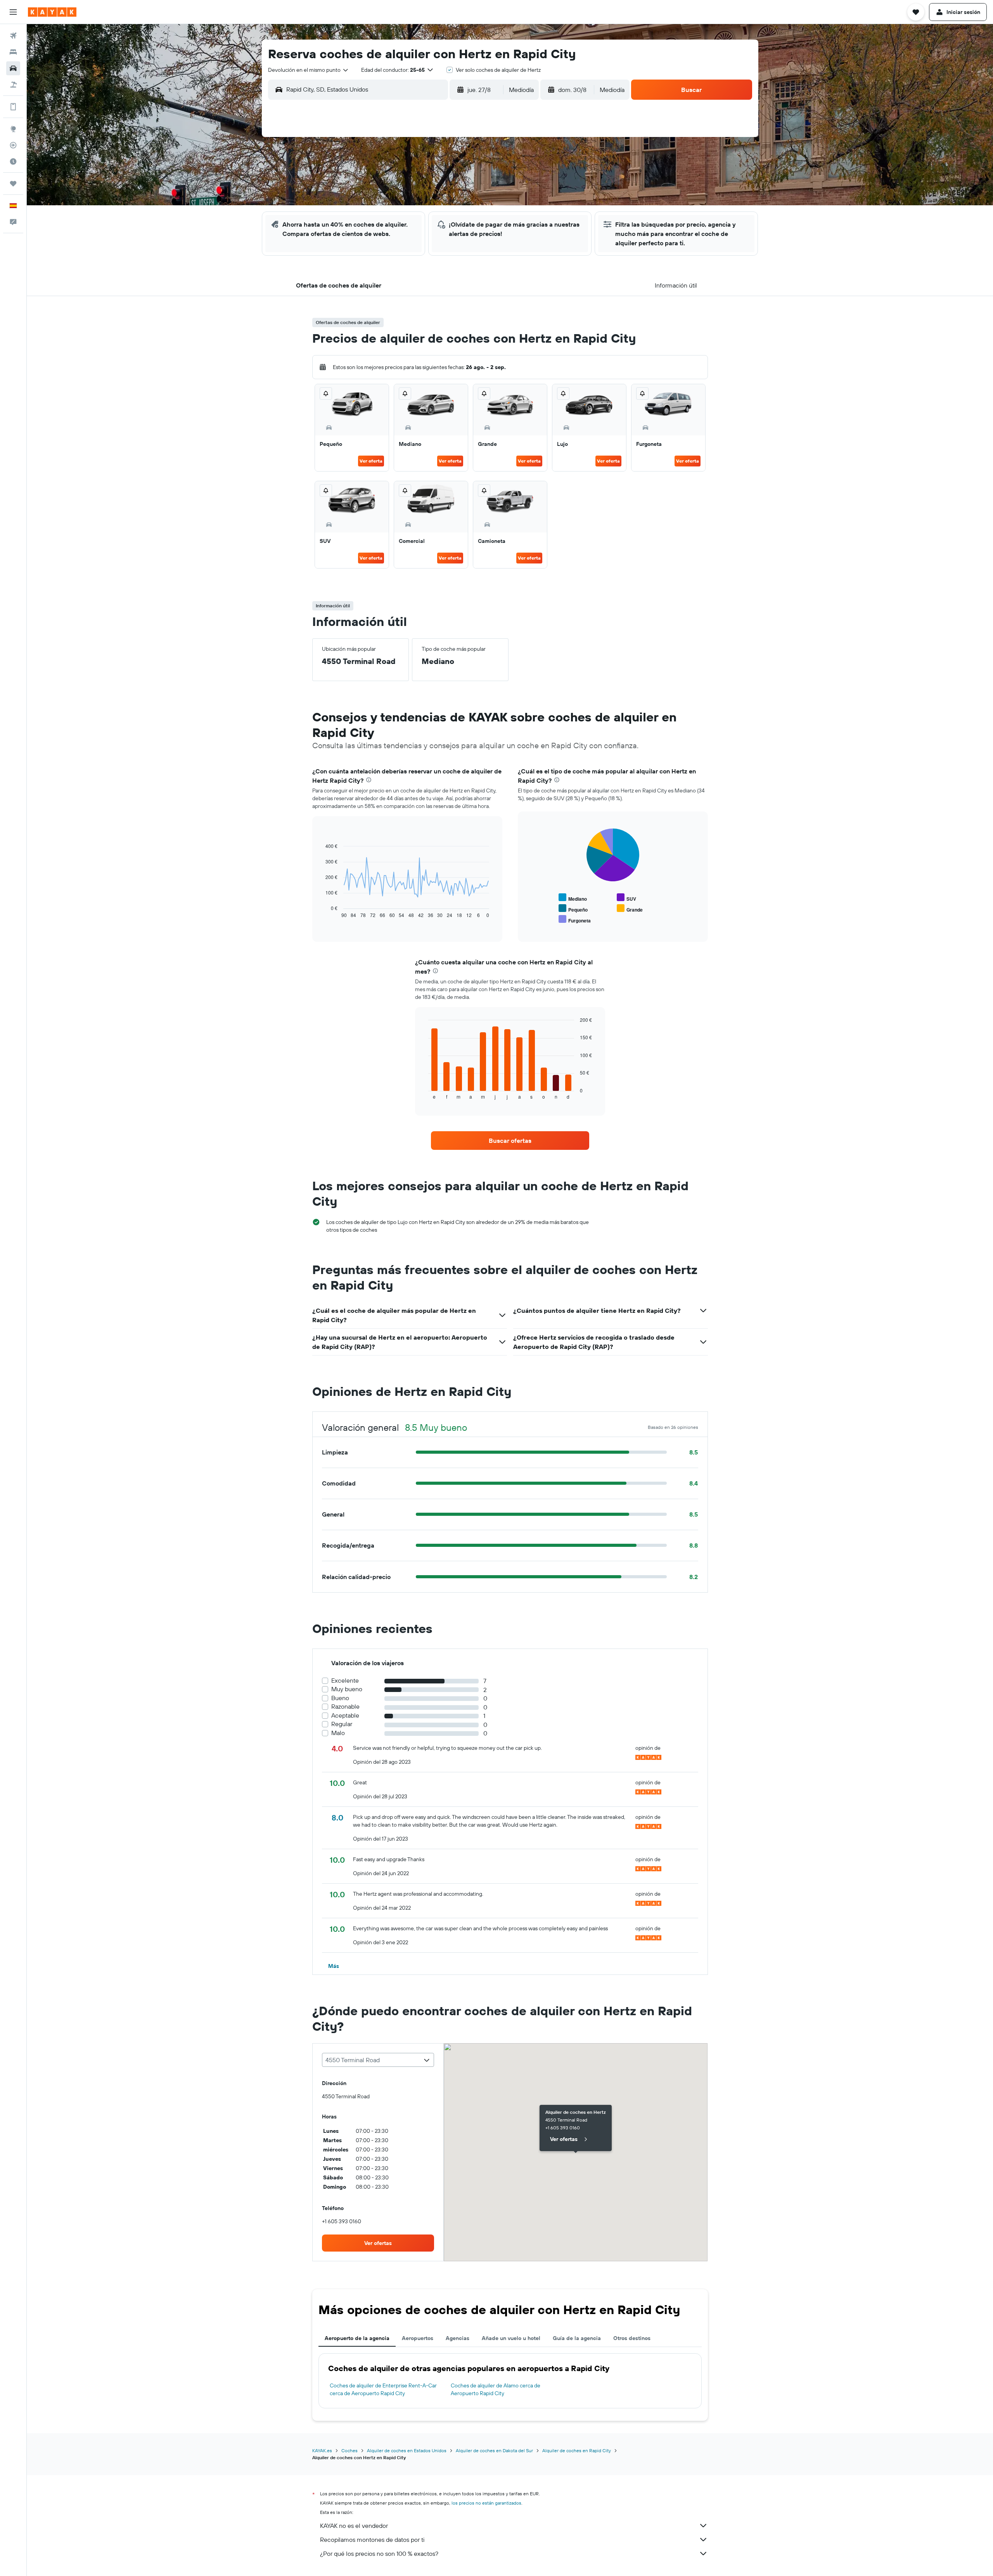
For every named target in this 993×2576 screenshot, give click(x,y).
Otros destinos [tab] (632, 2338)
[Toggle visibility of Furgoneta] (575, 920)
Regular (342, 1724)
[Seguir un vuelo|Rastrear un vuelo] (13, 145)
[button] (13, 12)
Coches (349, 2450)
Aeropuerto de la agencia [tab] (357, 2338)
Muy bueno (347, 1689)
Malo (338, 1733)
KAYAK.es (322, 2450)
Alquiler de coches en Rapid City (577, 2450)
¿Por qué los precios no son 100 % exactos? (379, 2553)
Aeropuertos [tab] (418, 2338)
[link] (510, 1141)
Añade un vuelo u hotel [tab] (511, 2338)
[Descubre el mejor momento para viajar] (13, 161)
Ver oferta (371, 461)
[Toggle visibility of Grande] (630, 909)
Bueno (340, 1698)
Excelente (345, 1681)
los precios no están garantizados (486, 2503)
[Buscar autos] (13, 68)
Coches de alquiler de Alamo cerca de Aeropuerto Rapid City (496, 2389)
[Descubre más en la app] (13, 107)
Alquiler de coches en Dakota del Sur (494, 2450)
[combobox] (309, 70)
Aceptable (345, 1715)
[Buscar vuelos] (13, 36)
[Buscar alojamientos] (13, 52)
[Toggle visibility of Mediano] (573, 898)
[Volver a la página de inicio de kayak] (52, 12)
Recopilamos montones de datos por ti (372, 2540)
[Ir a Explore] (13, 129)
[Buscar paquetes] (13, 85)
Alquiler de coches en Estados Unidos (407, 2450)
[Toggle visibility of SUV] (626, 898)
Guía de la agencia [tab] (577, 2338)
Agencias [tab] (458, 2338)
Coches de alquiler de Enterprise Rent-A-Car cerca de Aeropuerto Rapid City (383, 2389)
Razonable (345, 1707)
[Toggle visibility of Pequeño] (573, 909)
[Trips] (13, 184)
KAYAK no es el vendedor (354, 2526)
